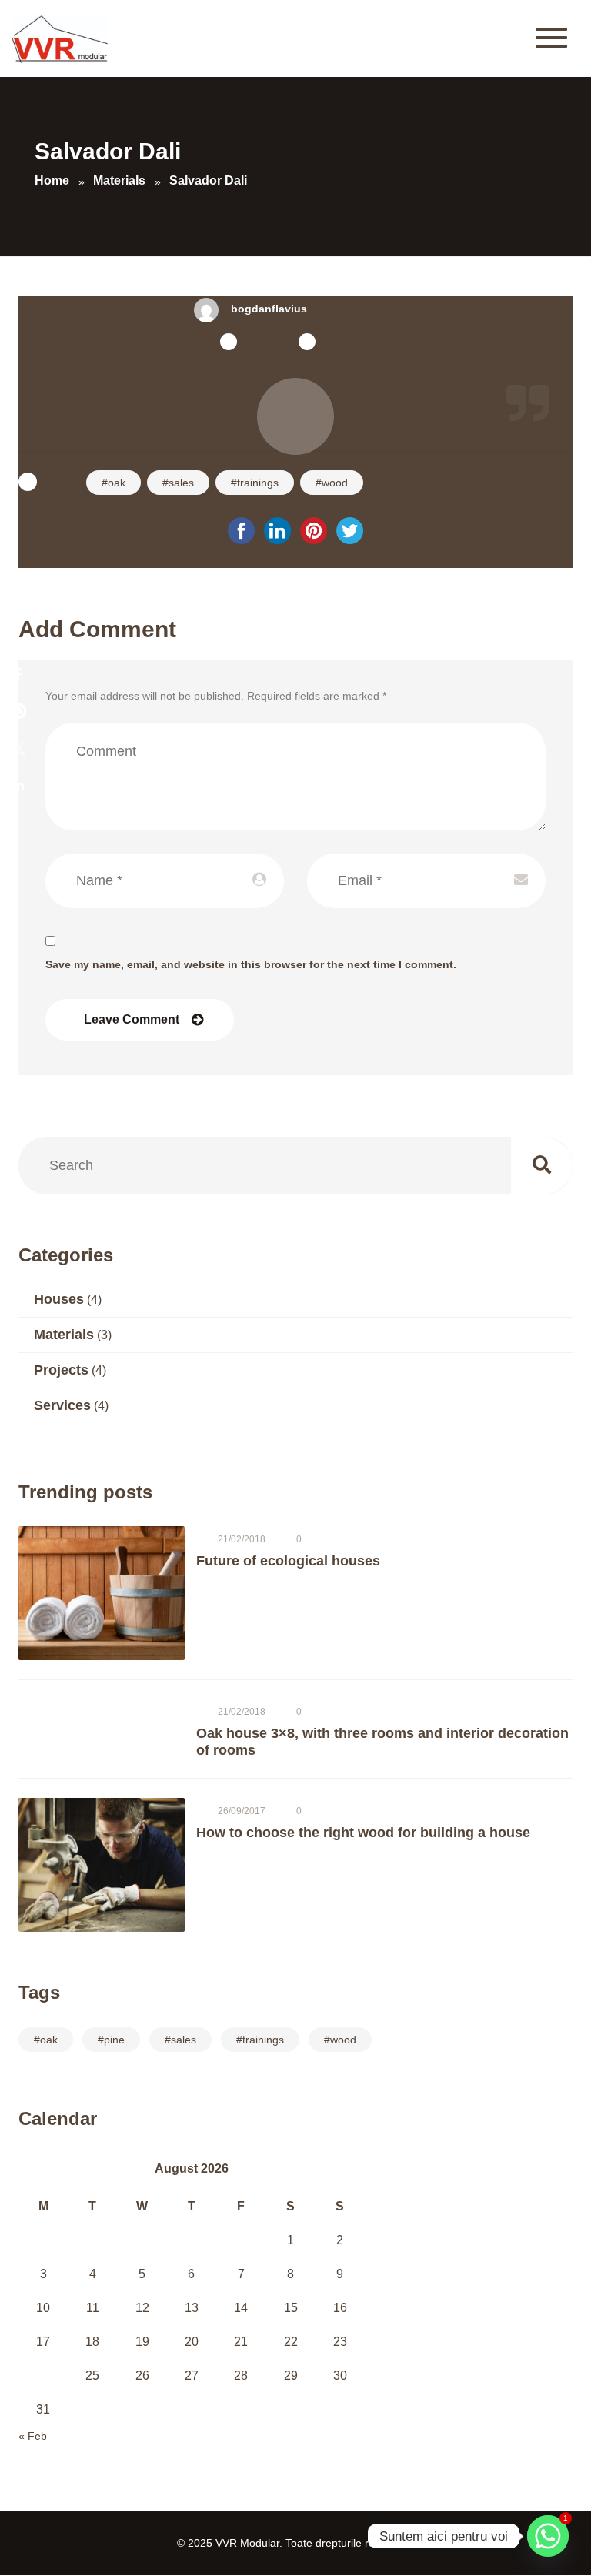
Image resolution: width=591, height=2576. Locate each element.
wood (335, 483)
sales (181, 483)
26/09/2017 (242, 1811)
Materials (351, 309)
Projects (61, 1370)
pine (114, 2040)
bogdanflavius (269, 309)
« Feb (33, 2436)
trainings (258, 483)
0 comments (346, 342)
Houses (59, 1299)
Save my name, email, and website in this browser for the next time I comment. (251, 964)
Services (62, 1405)
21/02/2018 (242, 1539)
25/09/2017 (265, 342)
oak (117, 483)
